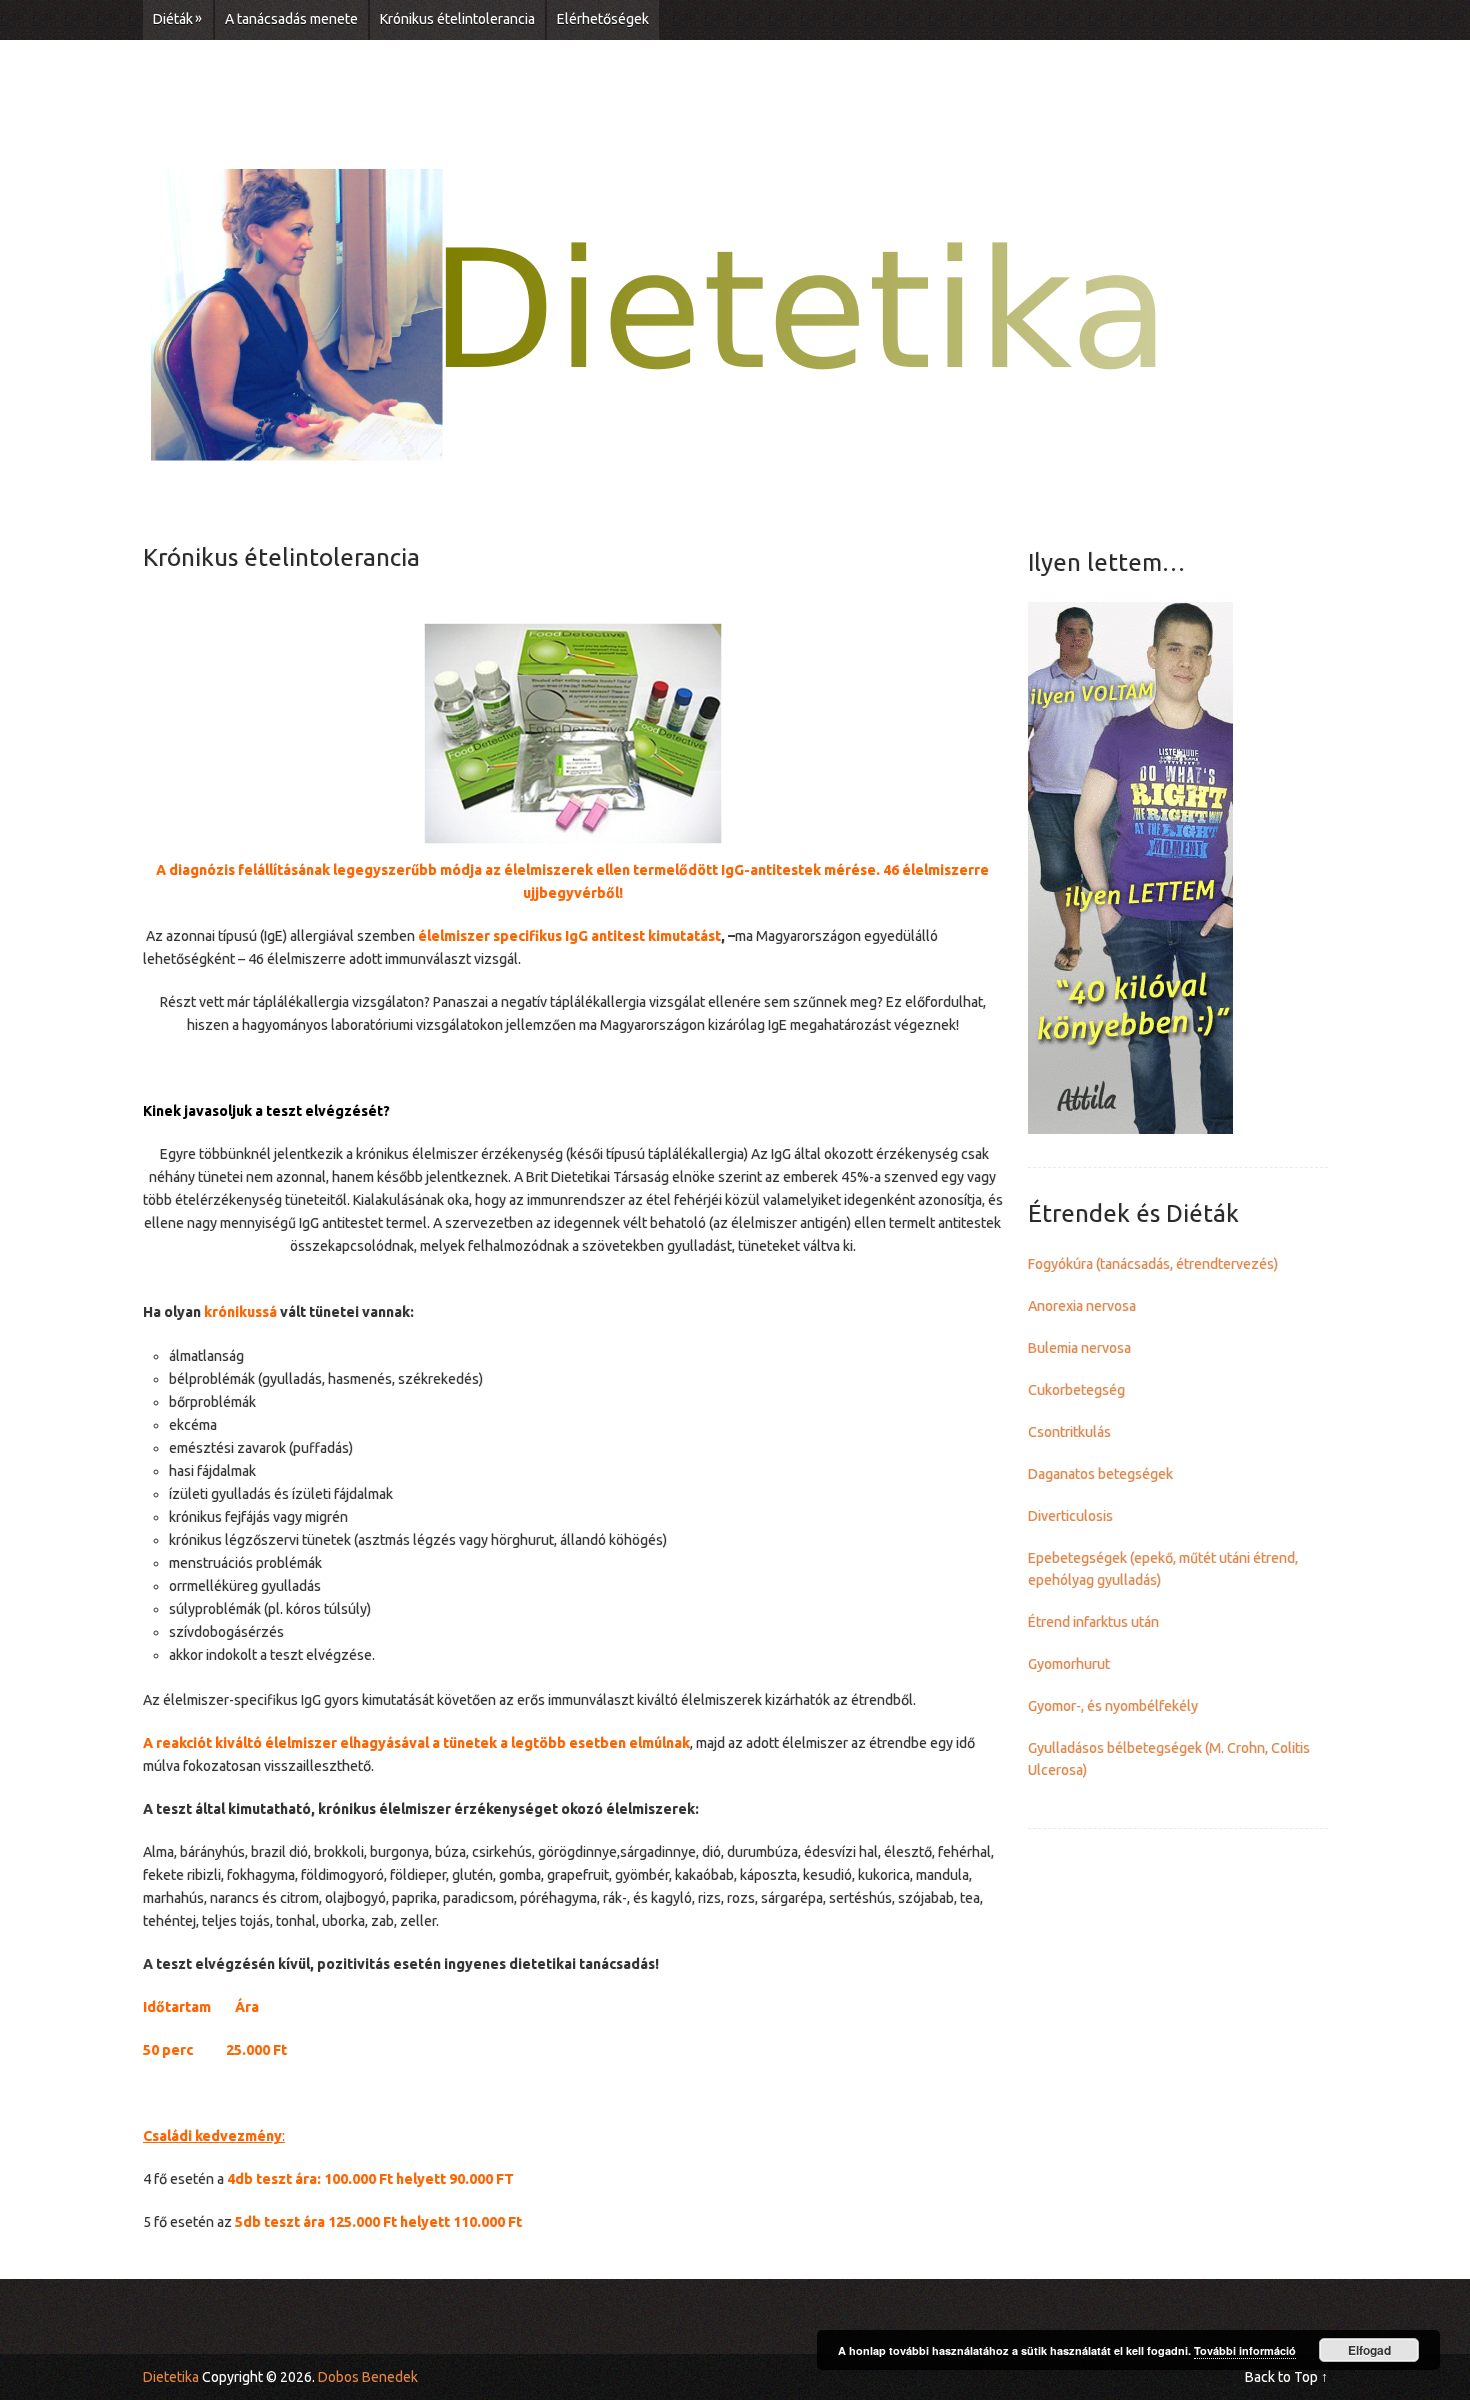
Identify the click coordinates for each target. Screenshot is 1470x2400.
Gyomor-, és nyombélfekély (1113, 1706)
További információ (1245, 2350)
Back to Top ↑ (1286, 2377)
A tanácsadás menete (291, 19)
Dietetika (171, 2377)
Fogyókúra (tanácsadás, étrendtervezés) (1153, 1264)
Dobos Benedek (368, 2377)
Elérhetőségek (603, 19)
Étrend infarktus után (1093, 1622)
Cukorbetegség (1076, 1390)
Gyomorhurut (1069, 1664)
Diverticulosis (1070, 1516)
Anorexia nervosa (1082, 1306)
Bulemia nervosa (1079, 1348)
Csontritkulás (1069, 1432)
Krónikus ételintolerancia (457, 19)
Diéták (177, 18)
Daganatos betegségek (1100, 1474)
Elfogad (1369, 2350)
